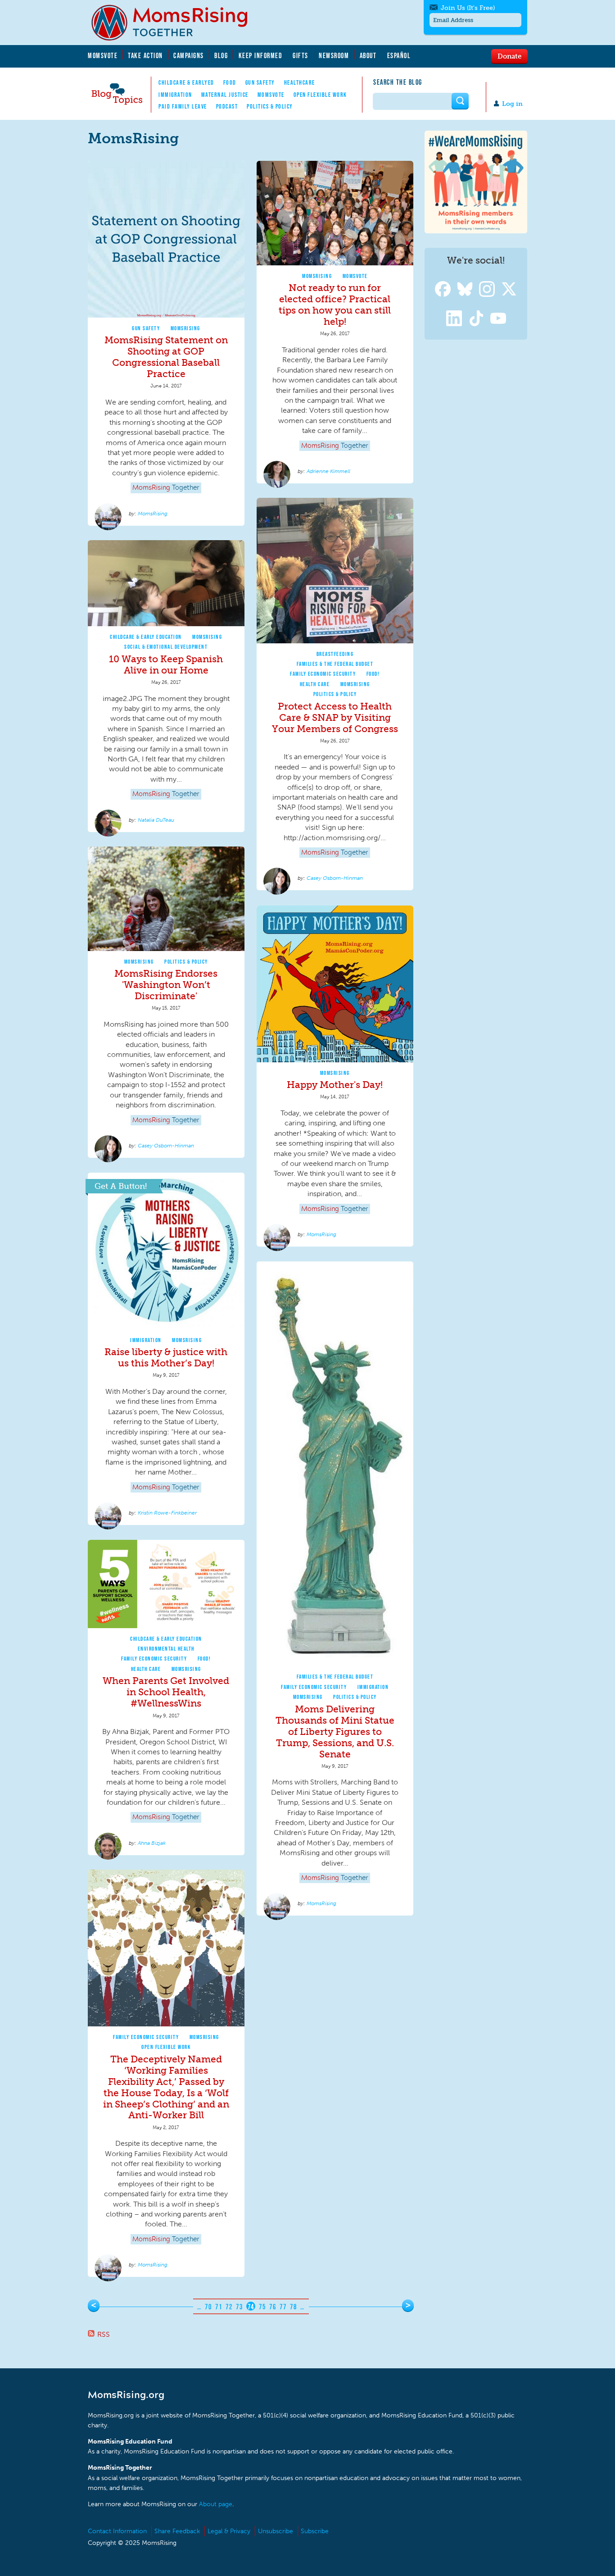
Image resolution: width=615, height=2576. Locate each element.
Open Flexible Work (320, 95)
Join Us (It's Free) (468, 8)
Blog (221, 55)
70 (208, 2307)
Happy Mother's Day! (335, 1085)
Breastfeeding (335, 654)
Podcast (227, 106)
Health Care (315, 684)
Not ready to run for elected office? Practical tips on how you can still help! (335, 305)
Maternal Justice (225, 95)
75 (262, 2307)
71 (219, 2307)
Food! (373, 674)
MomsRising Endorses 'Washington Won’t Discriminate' (166, 985)
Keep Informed (261, 55)
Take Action (145, 55)
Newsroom (334, 55)
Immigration (175, 95)
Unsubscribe (276, 2531)
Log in (512, 104)
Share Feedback (177, 2531)
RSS (104, 2334)
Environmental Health (166, 1649)
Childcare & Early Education (146, 637)
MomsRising (185, 328)
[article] (166, 343)
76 (273, 2307)
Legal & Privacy (229, 2531)
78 (293, 2307)
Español (399, 55)
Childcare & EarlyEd (186, 82)
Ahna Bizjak (152, 1843)
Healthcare (300, 82)
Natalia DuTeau (156, 820)
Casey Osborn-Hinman (335, 878)
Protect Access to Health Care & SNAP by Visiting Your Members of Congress (335, 717)
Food (230, 82)
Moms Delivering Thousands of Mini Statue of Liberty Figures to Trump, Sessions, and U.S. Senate (335, 1732)
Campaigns (189, 55)
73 (239, 2307)
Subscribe (315, 2531)
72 (229, 2307)
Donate (509, 56)
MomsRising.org (176, 23)
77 (283, 2307)
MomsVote (103, 55)
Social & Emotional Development (166, 647)
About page (216, 2504)
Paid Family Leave (183, 106)
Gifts (301, 55)
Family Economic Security (323, 674)
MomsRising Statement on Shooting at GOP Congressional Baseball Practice (166, 357)
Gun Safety (260, 82)
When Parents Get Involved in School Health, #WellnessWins (166, 1692)
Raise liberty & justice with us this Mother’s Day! (166, 1357)
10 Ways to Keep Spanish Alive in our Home (166, 664)
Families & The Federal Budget (335, 664)
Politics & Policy (270, 106)
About (368, 55)
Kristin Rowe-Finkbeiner (167, 1513)
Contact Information (117, 2531)
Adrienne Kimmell (328, 471)
